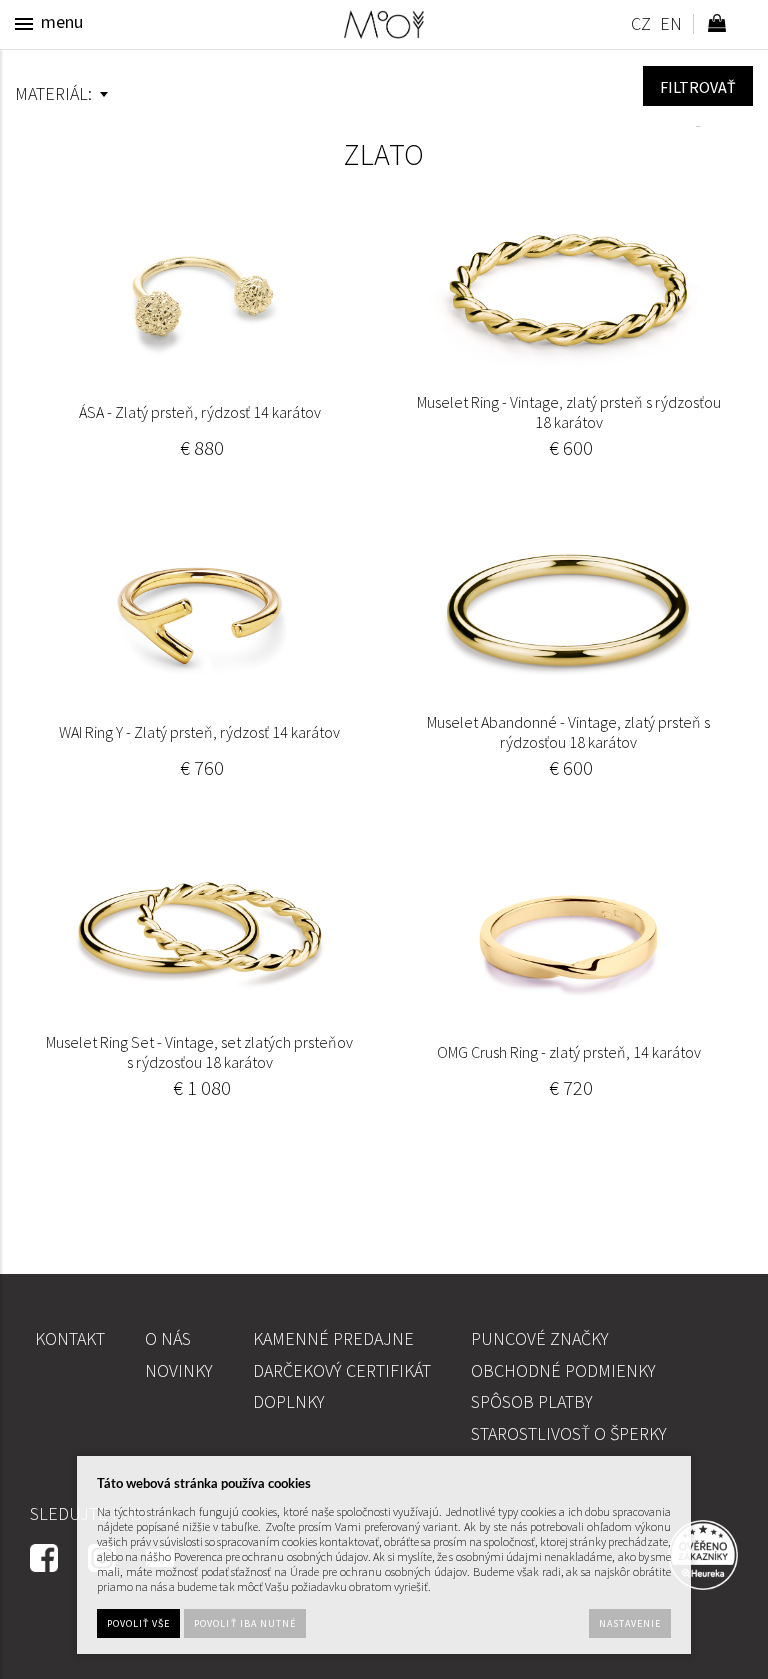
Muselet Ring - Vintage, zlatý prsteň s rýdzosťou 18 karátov (569, 412)
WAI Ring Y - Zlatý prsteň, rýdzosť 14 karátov (199, 732)
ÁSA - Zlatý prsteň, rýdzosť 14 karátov (200, 412)
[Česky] (640, 26)
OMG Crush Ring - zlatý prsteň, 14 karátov (569, 1052)
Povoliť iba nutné (245, 1623)
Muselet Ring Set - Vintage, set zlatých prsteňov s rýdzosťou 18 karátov (199, 1052)
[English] (670, 26)
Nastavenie (630, 1623)
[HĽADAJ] (698, 86)
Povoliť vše (138, 1623)
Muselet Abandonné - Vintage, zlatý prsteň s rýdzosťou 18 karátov (568, 732)
